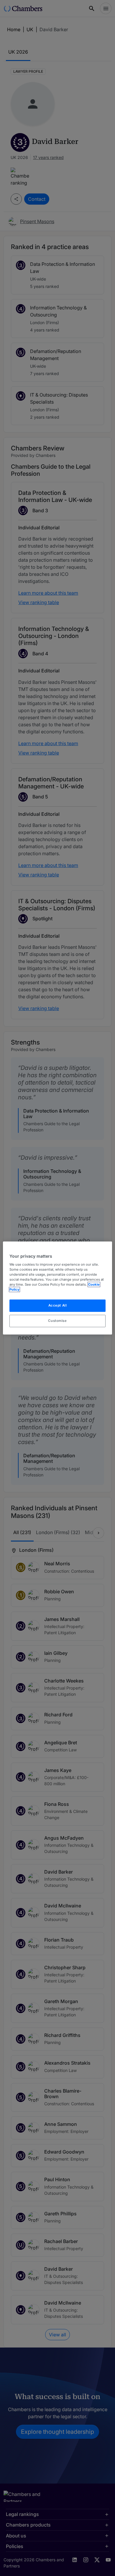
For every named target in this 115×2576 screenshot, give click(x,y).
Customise (57, 1321)
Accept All (58, 1305)
